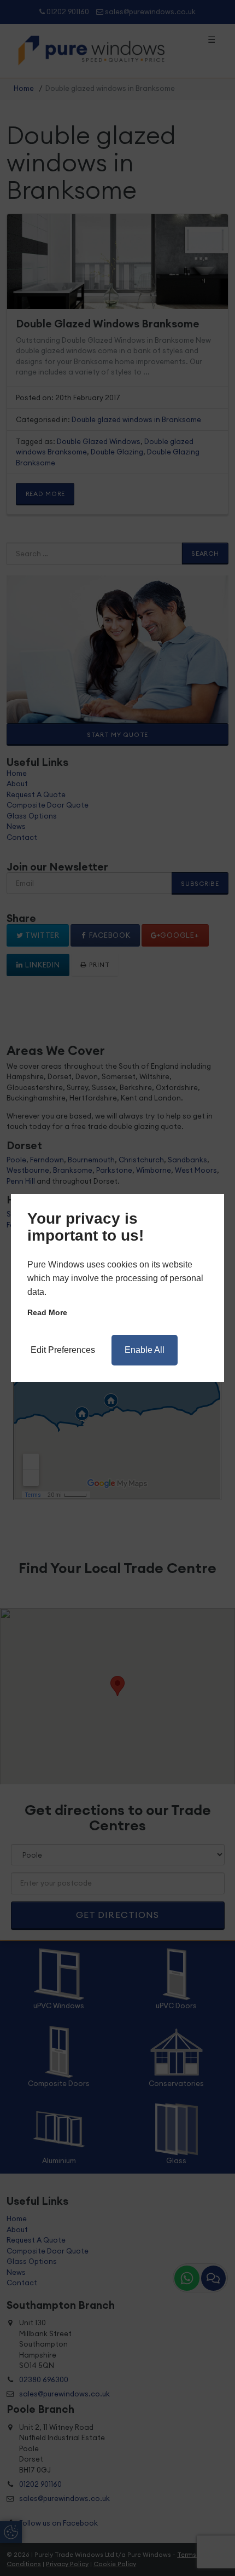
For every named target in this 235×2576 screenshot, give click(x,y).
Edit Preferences (63, 1350)
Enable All (145, 1350)
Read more (47, 1312)
